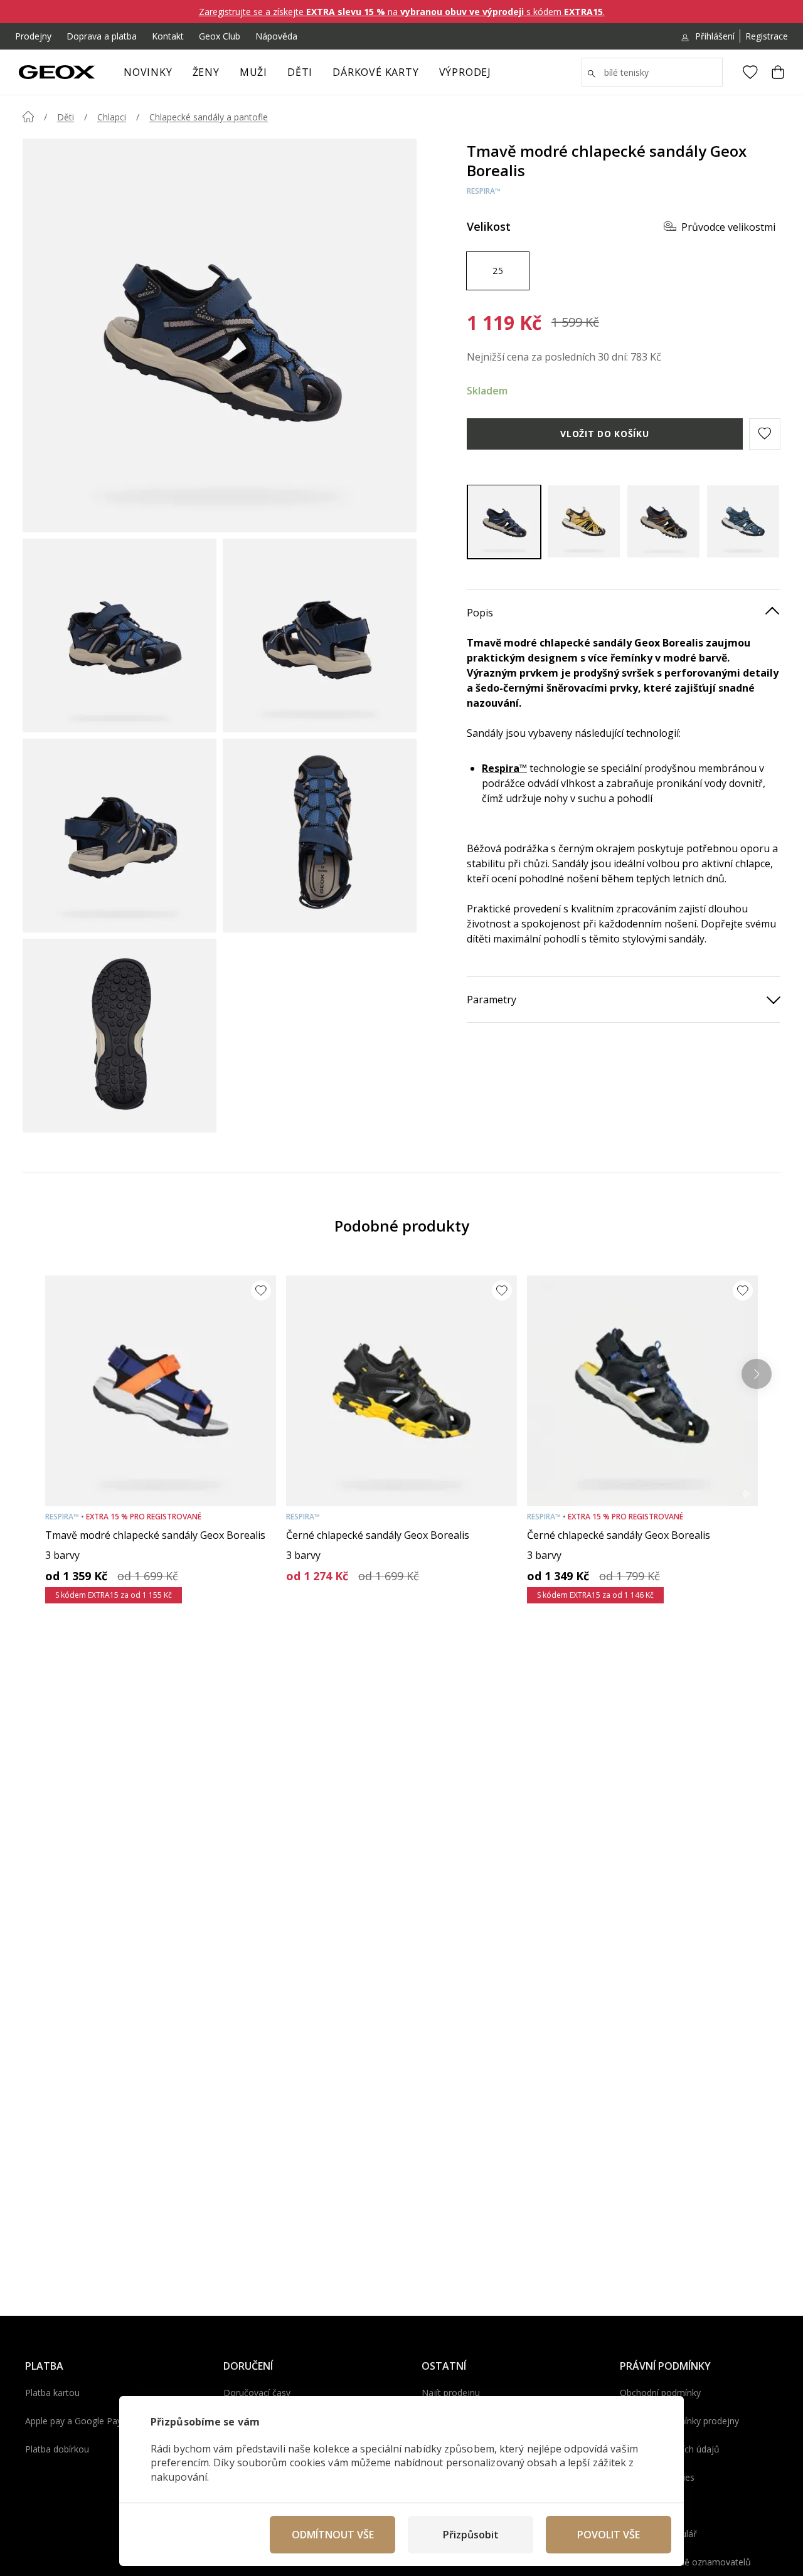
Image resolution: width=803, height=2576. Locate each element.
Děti (300, 72)
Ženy (206, 72)
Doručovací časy (257, 2393)
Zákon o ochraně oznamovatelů (685, 2562)
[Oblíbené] (750, 72)
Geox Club (220, 36)
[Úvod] (28, 117)
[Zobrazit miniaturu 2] (320, 636)
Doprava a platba (102, 36)
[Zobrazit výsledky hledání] (592, 74)
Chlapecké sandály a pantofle (209, 117)
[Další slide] (757, 1374)
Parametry (492, 999)
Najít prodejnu (451, 2393)
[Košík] (778, 72)
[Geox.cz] (57, 72)
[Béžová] (584, 521)
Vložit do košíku (604, 433)
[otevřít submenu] (226, 76)
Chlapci (112, 117)
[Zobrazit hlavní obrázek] (220, 335)
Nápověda (276, 36)
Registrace (767, 36)
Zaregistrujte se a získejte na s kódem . (402, 12)
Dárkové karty (375, 72)
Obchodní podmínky (660, 2393)
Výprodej (465, 72)
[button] (765, 433)
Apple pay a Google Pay (73, 2421)
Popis (480, 612)
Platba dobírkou (57, 2449)
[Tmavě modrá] (504, 521)
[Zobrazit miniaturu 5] (120, 1036)
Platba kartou (52, 2393)
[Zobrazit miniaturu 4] (320, 836)
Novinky (148, 72)
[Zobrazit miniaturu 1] (120, 636)
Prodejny (33, 36)
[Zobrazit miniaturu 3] (120, 836)
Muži (253, 72)
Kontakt (168, 36)
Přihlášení (715, 36)
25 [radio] (498, 270)
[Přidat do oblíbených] (261, 1291)
